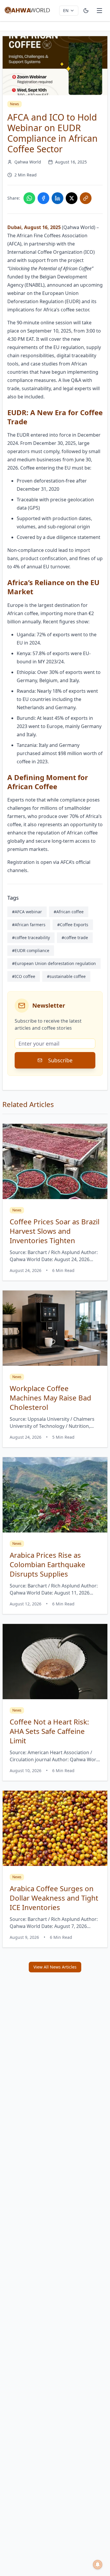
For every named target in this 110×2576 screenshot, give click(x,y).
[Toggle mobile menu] (99, 11)
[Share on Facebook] (43, 198)
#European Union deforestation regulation (54, 963)
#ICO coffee (24, 976)
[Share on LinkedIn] (57, 198)
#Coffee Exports (73, 925)
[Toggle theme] (86, 11)
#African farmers (29, 925)
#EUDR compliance (31, 950)
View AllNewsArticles (55, 1967)
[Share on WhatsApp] (29, 198)
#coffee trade (75, 938)
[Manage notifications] (98, 2565)
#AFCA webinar (27, 912)
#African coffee (69, 912)
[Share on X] (72, 198)
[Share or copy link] (86, 198)
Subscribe (60, 1060)
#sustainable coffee (66, 976)
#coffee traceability (31, 938)
